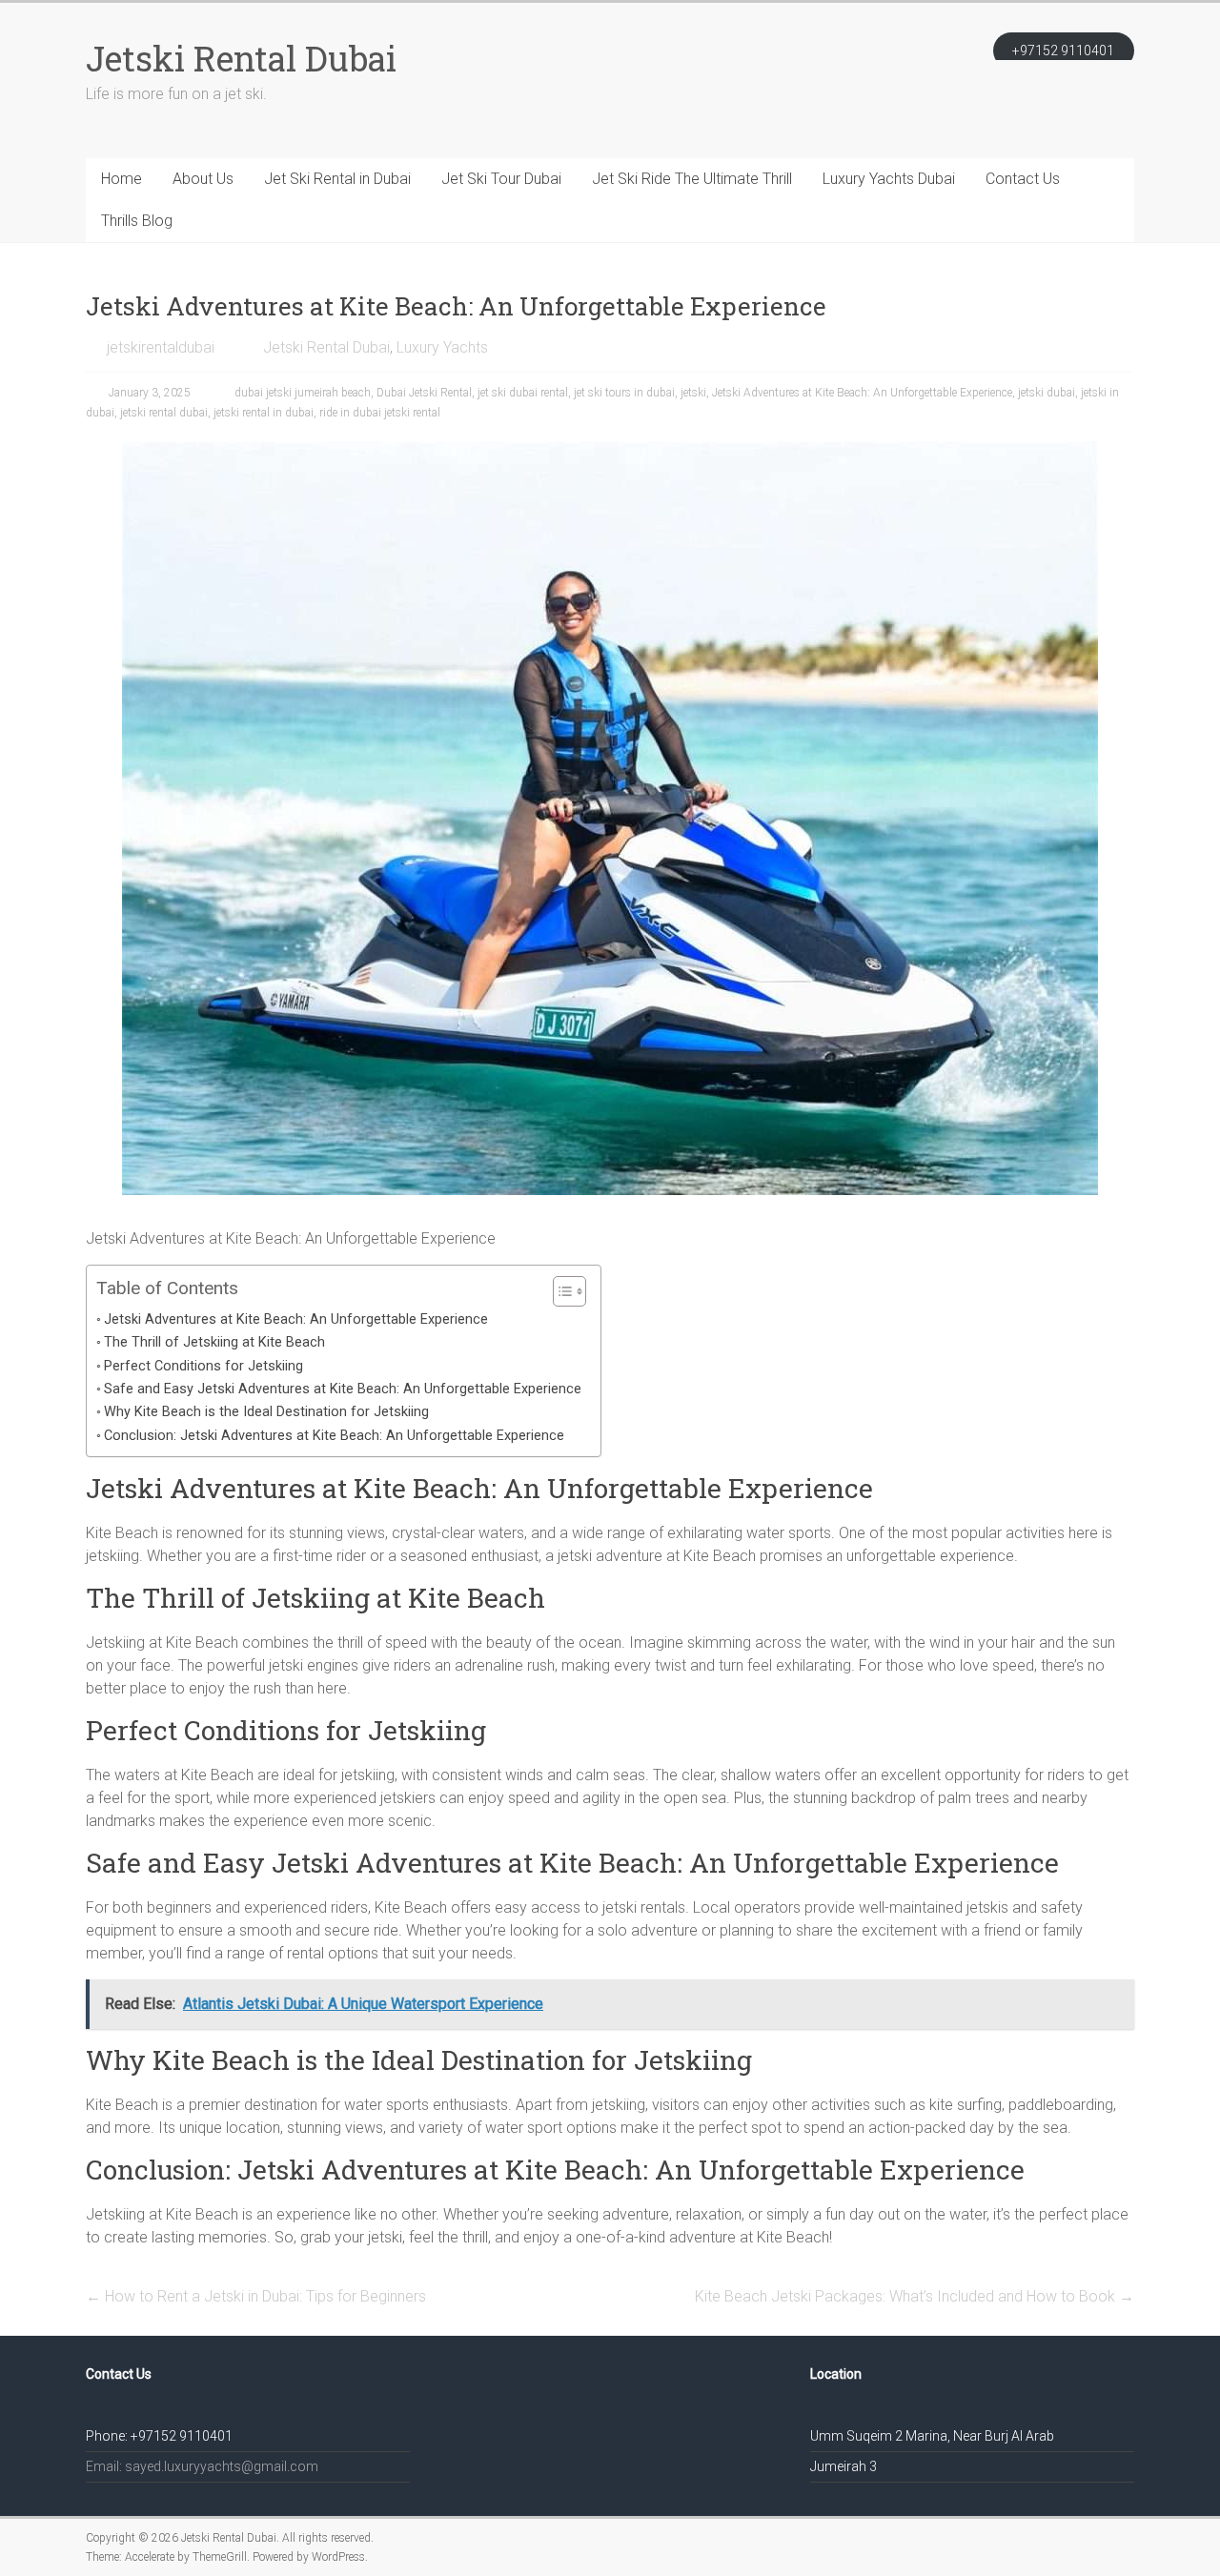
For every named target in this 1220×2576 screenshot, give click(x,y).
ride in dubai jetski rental (380, 413)
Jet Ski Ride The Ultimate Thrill (692, 179)
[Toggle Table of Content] (560, 1291)
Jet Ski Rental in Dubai (337, 179)
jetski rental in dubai (264, 413)
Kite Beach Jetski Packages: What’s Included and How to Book (915, 2296)
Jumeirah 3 (844, 2466)
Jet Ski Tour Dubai (501, 179)
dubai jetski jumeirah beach (303, 393)
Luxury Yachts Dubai (889, 179)
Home (122, 179)
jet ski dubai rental (523, 393)
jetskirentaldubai (161, 347)
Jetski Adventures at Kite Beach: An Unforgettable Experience (862, 393)
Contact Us (1023, 179)
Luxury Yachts (442, 347)
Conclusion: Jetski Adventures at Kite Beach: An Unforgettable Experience (334, 1436)
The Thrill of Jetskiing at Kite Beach (214, 1342)
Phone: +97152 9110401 (159, 2436)
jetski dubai (1047, 393)
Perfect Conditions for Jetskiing (203, 1366)
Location (836, 2374)
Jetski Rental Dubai (241, 58)
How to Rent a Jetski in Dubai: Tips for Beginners (256, 2296)
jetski (693, 393)
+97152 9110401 (1063, 51)
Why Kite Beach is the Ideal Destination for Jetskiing (266, 1412)
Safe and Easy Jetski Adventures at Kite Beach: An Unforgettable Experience (343, 1389)
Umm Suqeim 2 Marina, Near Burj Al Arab (932, 2436)
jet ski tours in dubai (624, 393)
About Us (203, 179)
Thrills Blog (137, 221)
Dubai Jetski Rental (424, 393)
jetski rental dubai (164, 413)
